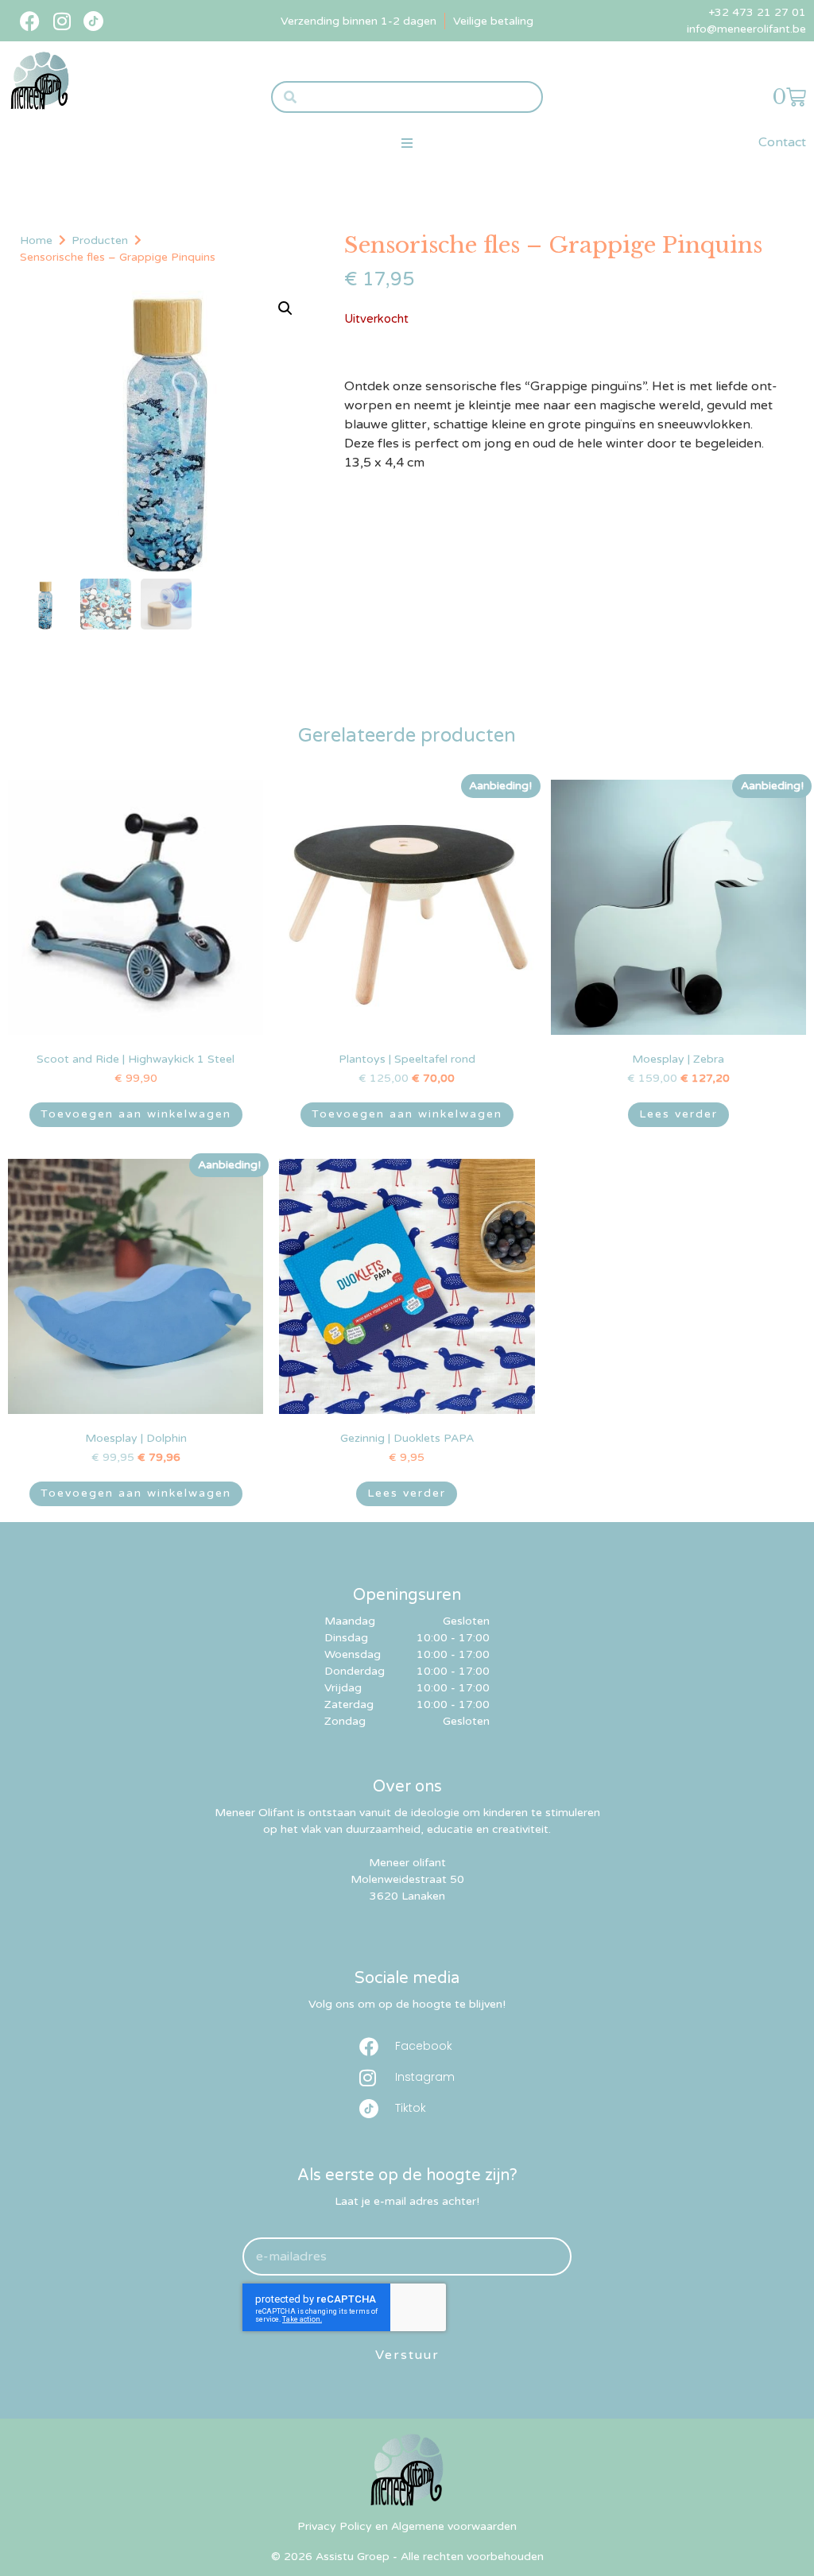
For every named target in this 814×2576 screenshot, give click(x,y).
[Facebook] (30, 21)
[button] (407, 143)
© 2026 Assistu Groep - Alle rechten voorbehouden (407, 2557)
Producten (100, 240)
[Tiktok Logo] (93, 21)
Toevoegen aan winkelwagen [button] (136, 1114)
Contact (782, 142)
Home (36, 240)
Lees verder (678, 1114)
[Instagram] (62, 21)
